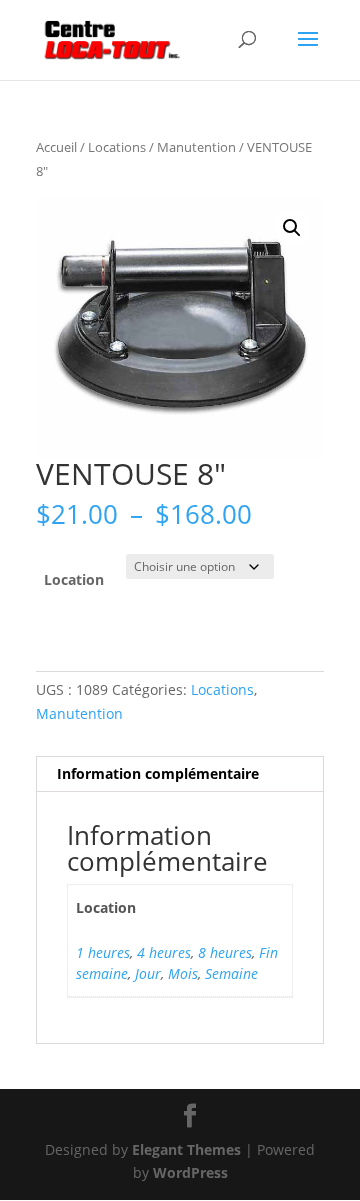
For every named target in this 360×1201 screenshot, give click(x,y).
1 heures (103, 952)
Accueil (56, 147)
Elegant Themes (186, 1149)
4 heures (164, 952)
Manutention (196, 147)
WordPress (190, 1172)
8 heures (225, 952)
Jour (148, 973)
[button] (292, 228)
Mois (183, 973)
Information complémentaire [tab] (158, 773)
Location (74, 579)
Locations (117, 147)
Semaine (231, 973)
